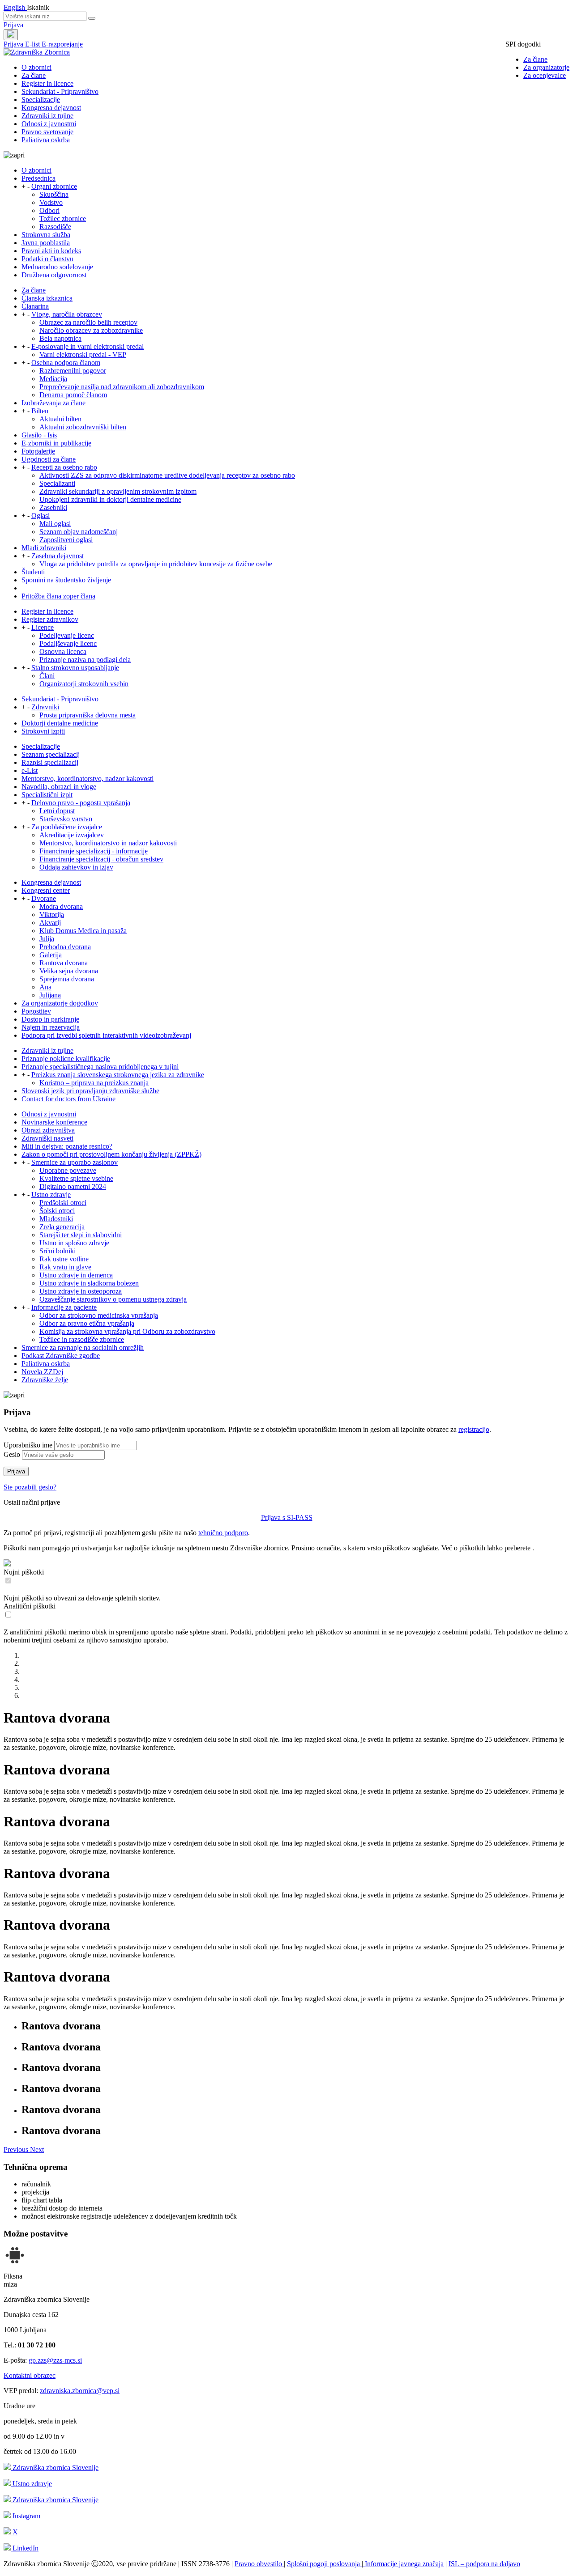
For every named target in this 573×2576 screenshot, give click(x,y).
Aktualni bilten (60, 419)
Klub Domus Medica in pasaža (83, 931)
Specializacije (41, 100)
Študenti (33, 572)
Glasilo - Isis (39, 435)
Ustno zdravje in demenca (76, 1275)
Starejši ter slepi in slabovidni (81, 1235)
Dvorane (44, 898)
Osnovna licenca (63, 651)
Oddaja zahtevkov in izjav (76, 867)
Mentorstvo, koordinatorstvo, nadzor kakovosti (88, 779)
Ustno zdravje (51, 1195)
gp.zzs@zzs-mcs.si (55, 2360)
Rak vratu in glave (65, 1267)
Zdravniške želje (45, 1380)
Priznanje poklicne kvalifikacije (66, 1059)
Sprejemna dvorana (67, 979)
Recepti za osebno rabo (64, 467)
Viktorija (52, 915)
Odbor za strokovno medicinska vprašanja (99, 1315)
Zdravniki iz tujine (47, 116)
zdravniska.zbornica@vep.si (80, 2391)
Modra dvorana (61, 906)
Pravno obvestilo (259, 2564)
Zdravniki (45, 707)
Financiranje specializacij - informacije (94, 851)
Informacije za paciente (64, 1307)
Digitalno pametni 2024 (73, 1186)
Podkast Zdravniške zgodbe (61, 1356)
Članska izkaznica (47, 298)
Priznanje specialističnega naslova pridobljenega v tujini (100, 1067)
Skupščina (54, 194)
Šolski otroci (57, 1211)
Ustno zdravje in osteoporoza (81, 1291)
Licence (43, 627)
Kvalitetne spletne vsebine (76, 1178)
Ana (45, 987)
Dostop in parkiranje (50, 1019)
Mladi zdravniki (44, 548)
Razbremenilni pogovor (73, 371)
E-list (33, 44)
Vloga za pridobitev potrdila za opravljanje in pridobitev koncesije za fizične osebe (156, 564)
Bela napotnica (60, 338)
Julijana (50, 995)
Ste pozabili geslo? (30, 1487)
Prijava (13, 25)
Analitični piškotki (30, 1606)
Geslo (12, 1454)
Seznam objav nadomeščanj (79, 532)
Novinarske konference (54, 1122)
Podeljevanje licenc (67, 635)
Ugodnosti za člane (49, 459)
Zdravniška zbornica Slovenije (55, 2468)
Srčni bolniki (58, 1251)
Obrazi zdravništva (48, 1130)
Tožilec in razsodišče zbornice (82, 1339)
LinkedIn (25, 2548)
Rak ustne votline (64, 1259)
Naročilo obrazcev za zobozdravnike (91, 330)
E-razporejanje (62, 44)
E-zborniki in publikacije (56, 443)
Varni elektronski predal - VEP (83, 354)
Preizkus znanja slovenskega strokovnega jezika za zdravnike (118, 1075)
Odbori (49, 210)
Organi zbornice (54, 186)
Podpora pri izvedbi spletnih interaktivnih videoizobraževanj (106, 1035)
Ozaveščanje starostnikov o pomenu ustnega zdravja (113, 1299)
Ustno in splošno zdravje (74, 1243)
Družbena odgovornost (54, 275)
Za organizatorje (546, 67)
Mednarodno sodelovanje (57, 267)
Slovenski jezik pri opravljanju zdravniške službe (90, 1091)
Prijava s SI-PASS (287, 1517)
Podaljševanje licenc (68, 643)
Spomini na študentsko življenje (66, 580)
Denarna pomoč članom (73, 395)
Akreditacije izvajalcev (72, 835)
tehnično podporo (223, 1533)
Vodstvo (51, 202)
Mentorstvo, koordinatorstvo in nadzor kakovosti (108, 843)
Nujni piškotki (24, 1572)
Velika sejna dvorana (69, 971)
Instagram (26, 2516)
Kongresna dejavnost (51, 108)
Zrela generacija (62, 1227)
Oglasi (41, 516)
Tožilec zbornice (63, 219)
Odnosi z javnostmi (49, 124)
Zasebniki (53, 507)
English (15, 7)
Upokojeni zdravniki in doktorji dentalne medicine (110, 499)
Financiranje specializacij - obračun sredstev (101, 859)
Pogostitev (36, 1011)
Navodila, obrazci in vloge (59, 787)
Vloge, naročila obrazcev (67, 314)
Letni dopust (57, 811)
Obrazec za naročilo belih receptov (88, 322)
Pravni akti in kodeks (51, 251)
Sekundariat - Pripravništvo (60, 91)
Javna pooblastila (46, 243)
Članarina (35, 306)
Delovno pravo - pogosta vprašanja (81, 803)
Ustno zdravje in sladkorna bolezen (89, 1283)
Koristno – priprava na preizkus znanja (94, 1083)
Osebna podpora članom (66, 363)
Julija (47, 939)
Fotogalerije (38, 451)
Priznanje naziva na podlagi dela (85, 660)
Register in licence (47, 83)
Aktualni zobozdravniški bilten (83, 427)
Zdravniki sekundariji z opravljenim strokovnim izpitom (118, 491)
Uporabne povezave (68, 1170)
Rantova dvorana (64, 963)
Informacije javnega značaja (403, 2564)
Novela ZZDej (42, 1372)
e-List (30, 770)
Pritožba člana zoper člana (58, 596)
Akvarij (50, 923)
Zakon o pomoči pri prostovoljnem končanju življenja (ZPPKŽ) (111, 1154)
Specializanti (57, 483)
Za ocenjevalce (545, 75)
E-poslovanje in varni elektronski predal (88, 346)
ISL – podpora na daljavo (484, 2564)
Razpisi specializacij (50, 762)
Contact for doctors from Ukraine (68, 1099)
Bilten (40, 411)
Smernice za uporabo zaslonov (75, 1162)
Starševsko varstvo (66, 819)
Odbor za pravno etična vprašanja (87, 1323)
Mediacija (53, 379)
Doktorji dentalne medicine (60, 723)
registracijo (474, 1429)
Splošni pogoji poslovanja (324, 2564)
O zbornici (36, 67)
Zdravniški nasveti (47, 1138)
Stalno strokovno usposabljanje (75, 668)
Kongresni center (46, 890)
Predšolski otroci (63, 1203)
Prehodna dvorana (65, 947)
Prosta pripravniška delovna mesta (88, 715)
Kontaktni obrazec (30, 2375)
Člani (47, 676)
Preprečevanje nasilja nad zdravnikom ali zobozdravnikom (122, 387)
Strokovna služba (46, 235)
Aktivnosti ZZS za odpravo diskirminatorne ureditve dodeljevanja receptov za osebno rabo (167, 475)
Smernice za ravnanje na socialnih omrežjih (83, 1347)
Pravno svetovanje (47, 132)
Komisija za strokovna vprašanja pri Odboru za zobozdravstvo (127, 1331)
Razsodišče (55, 227)
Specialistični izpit (47, 795)
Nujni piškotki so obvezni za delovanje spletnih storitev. (82, 1598)
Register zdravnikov (50, 619)
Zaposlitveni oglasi (66, 540)
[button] (17, 2149)
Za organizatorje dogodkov (60, 1003)
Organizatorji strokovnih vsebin (84, 684)
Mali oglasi (55, 524)
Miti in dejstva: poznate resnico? (67, 1146)
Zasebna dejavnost (58, 556)
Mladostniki (56, 1219)
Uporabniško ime (28, 1445)
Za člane (535, 59)
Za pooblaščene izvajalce (67, 827)
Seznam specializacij (51, 754)
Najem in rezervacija (51, 1027)
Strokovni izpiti (43, 731)
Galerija (51, 955)
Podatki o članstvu (47, 259)
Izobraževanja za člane (53, 403)
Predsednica (38, 178)
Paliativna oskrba (46, 140)
